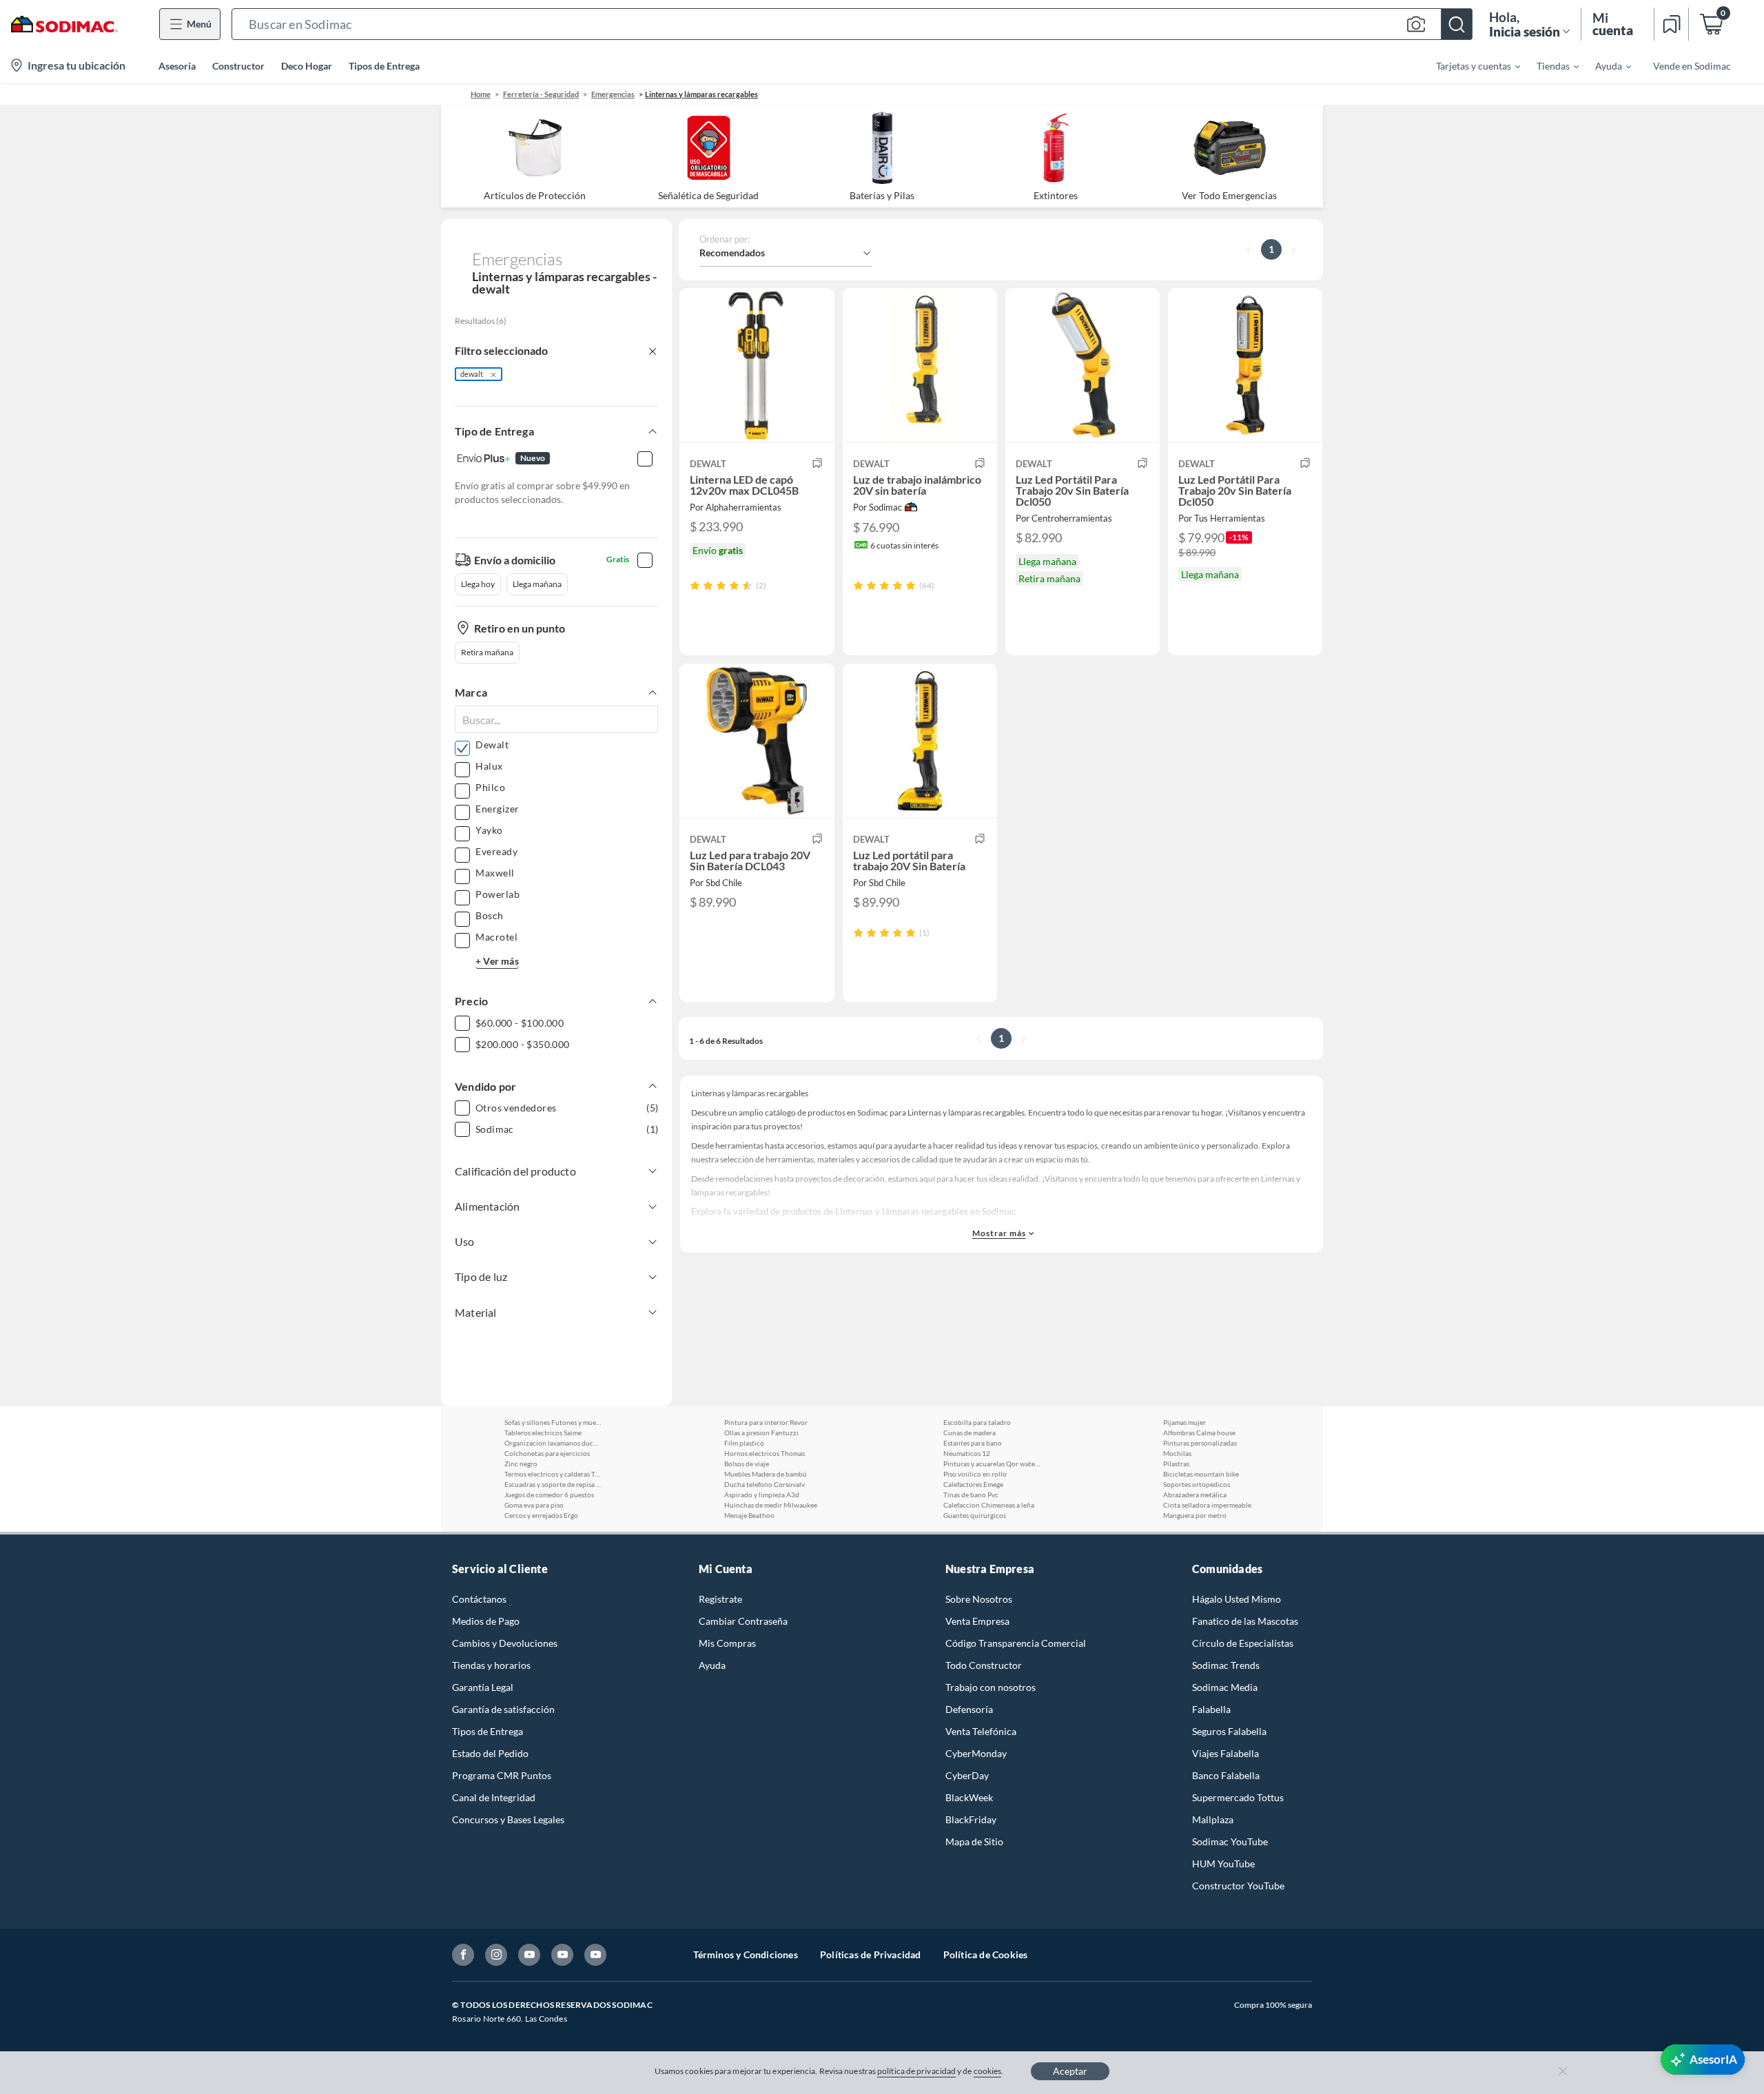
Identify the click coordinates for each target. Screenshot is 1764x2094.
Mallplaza (1213, 1819)
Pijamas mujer (1184, 1422)
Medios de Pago (486, 1621)
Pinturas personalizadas (1200, 1443)
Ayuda (712, 1665)
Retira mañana (487, 652)
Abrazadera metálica (1195, 1495)
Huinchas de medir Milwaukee (771, 1505)
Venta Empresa (977, 1621)
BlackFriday (971, 1819)
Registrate (720, 1599)
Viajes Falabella (1225, 1753)
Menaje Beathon (749, 1515)
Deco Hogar (307, 66)
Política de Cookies (986, 1954)
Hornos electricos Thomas (765, 1453)
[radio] (695, 585)
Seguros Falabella (1229, 1731)
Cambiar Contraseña (743, 1621)
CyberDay (967, 1775)
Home (481, 94)
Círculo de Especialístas (1243, 1643)
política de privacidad (916, 2071)
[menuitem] (1470, 65)
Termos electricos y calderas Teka (553, 1474)
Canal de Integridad (494, 1797)
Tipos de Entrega (384, 66)
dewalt (472, 374)
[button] (852, 24)
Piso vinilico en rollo (975, 1474)
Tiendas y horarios (491, 1665)
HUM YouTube (1223, 1864)
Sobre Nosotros (979, 1599)
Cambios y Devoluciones (505, 1643)
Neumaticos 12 (967, 1453)
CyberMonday (976, 1753)
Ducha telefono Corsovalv (765, 1484)
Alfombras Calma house (1199, 1433)
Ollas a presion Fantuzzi (761, 1433)
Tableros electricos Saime (543, 1433)
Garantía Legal (483, 1687)
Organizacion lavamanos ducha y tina (553, 1443)
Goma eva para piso (534, 1505)
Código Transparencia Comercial (1016, 1643)
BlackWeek (969, 1797)
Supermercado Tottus (1238, 1797)
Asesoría (177, 66)
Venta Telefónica (981, 1731)
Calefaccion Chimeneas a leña (989, 1505)
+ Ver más (497, 961)
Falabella (1211, 1709)
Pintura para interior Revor (766, 1422)
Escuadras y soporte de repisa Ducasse (553, 1484)
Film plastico (744, 1443)
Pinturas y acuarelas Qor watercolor (992, 1464)
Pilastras (1176, 1464)
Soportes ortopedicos (1197, 1484)
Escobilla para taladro (977, 1422)
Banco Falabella (1226, 1775)
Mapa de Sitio (974, 1841)
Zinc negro (521, 1464)
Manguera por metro (1195, 1515)
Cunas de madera (970, 1433)
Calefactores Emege (973, 1484)
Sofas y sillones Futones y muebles (553, 1422)
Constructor (238, 66)
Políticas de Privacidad (871, 1954)
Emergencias (613, 94)
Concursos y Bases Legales (508, 1819)
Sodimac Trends (1226, 1665)
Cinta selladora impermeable (1207, 1505)
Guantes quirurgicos (975, 1515)
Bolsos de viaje (747, 1464)
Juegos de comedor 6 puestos (549, 1495)
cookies (988, 2071)
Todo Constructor (984, 1665)
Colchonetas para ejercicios (547, 1453)
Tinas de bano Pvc (971, 1495)
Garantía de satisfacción (503, 1709)
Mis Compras (727, 1643)
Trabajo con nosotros (991, 1687)
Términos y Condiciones (746, 1954)
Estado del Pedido (490, 1753)
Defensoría (969, 1709)
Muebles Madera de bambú (766, 1474)
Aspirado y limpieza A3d (762, 1495)
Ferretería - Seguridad (541, 94)
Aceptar (1070, 2071)
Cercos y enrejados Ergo (541, 1515)
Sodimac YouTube (1230, 1841)
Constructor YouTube (1238, 1886)
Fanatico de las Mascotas (1245, 1621)
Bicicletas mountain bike (1201, 1474)
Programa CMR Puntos (502, 1775)
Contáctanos (479, 1599)
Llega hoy (478, 584)
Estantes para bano (973, 1443)
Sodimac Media (1225, 1687)
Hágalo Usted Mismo (1237, 1599)
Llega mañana (537, 584)
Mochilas (1177, 1453)
